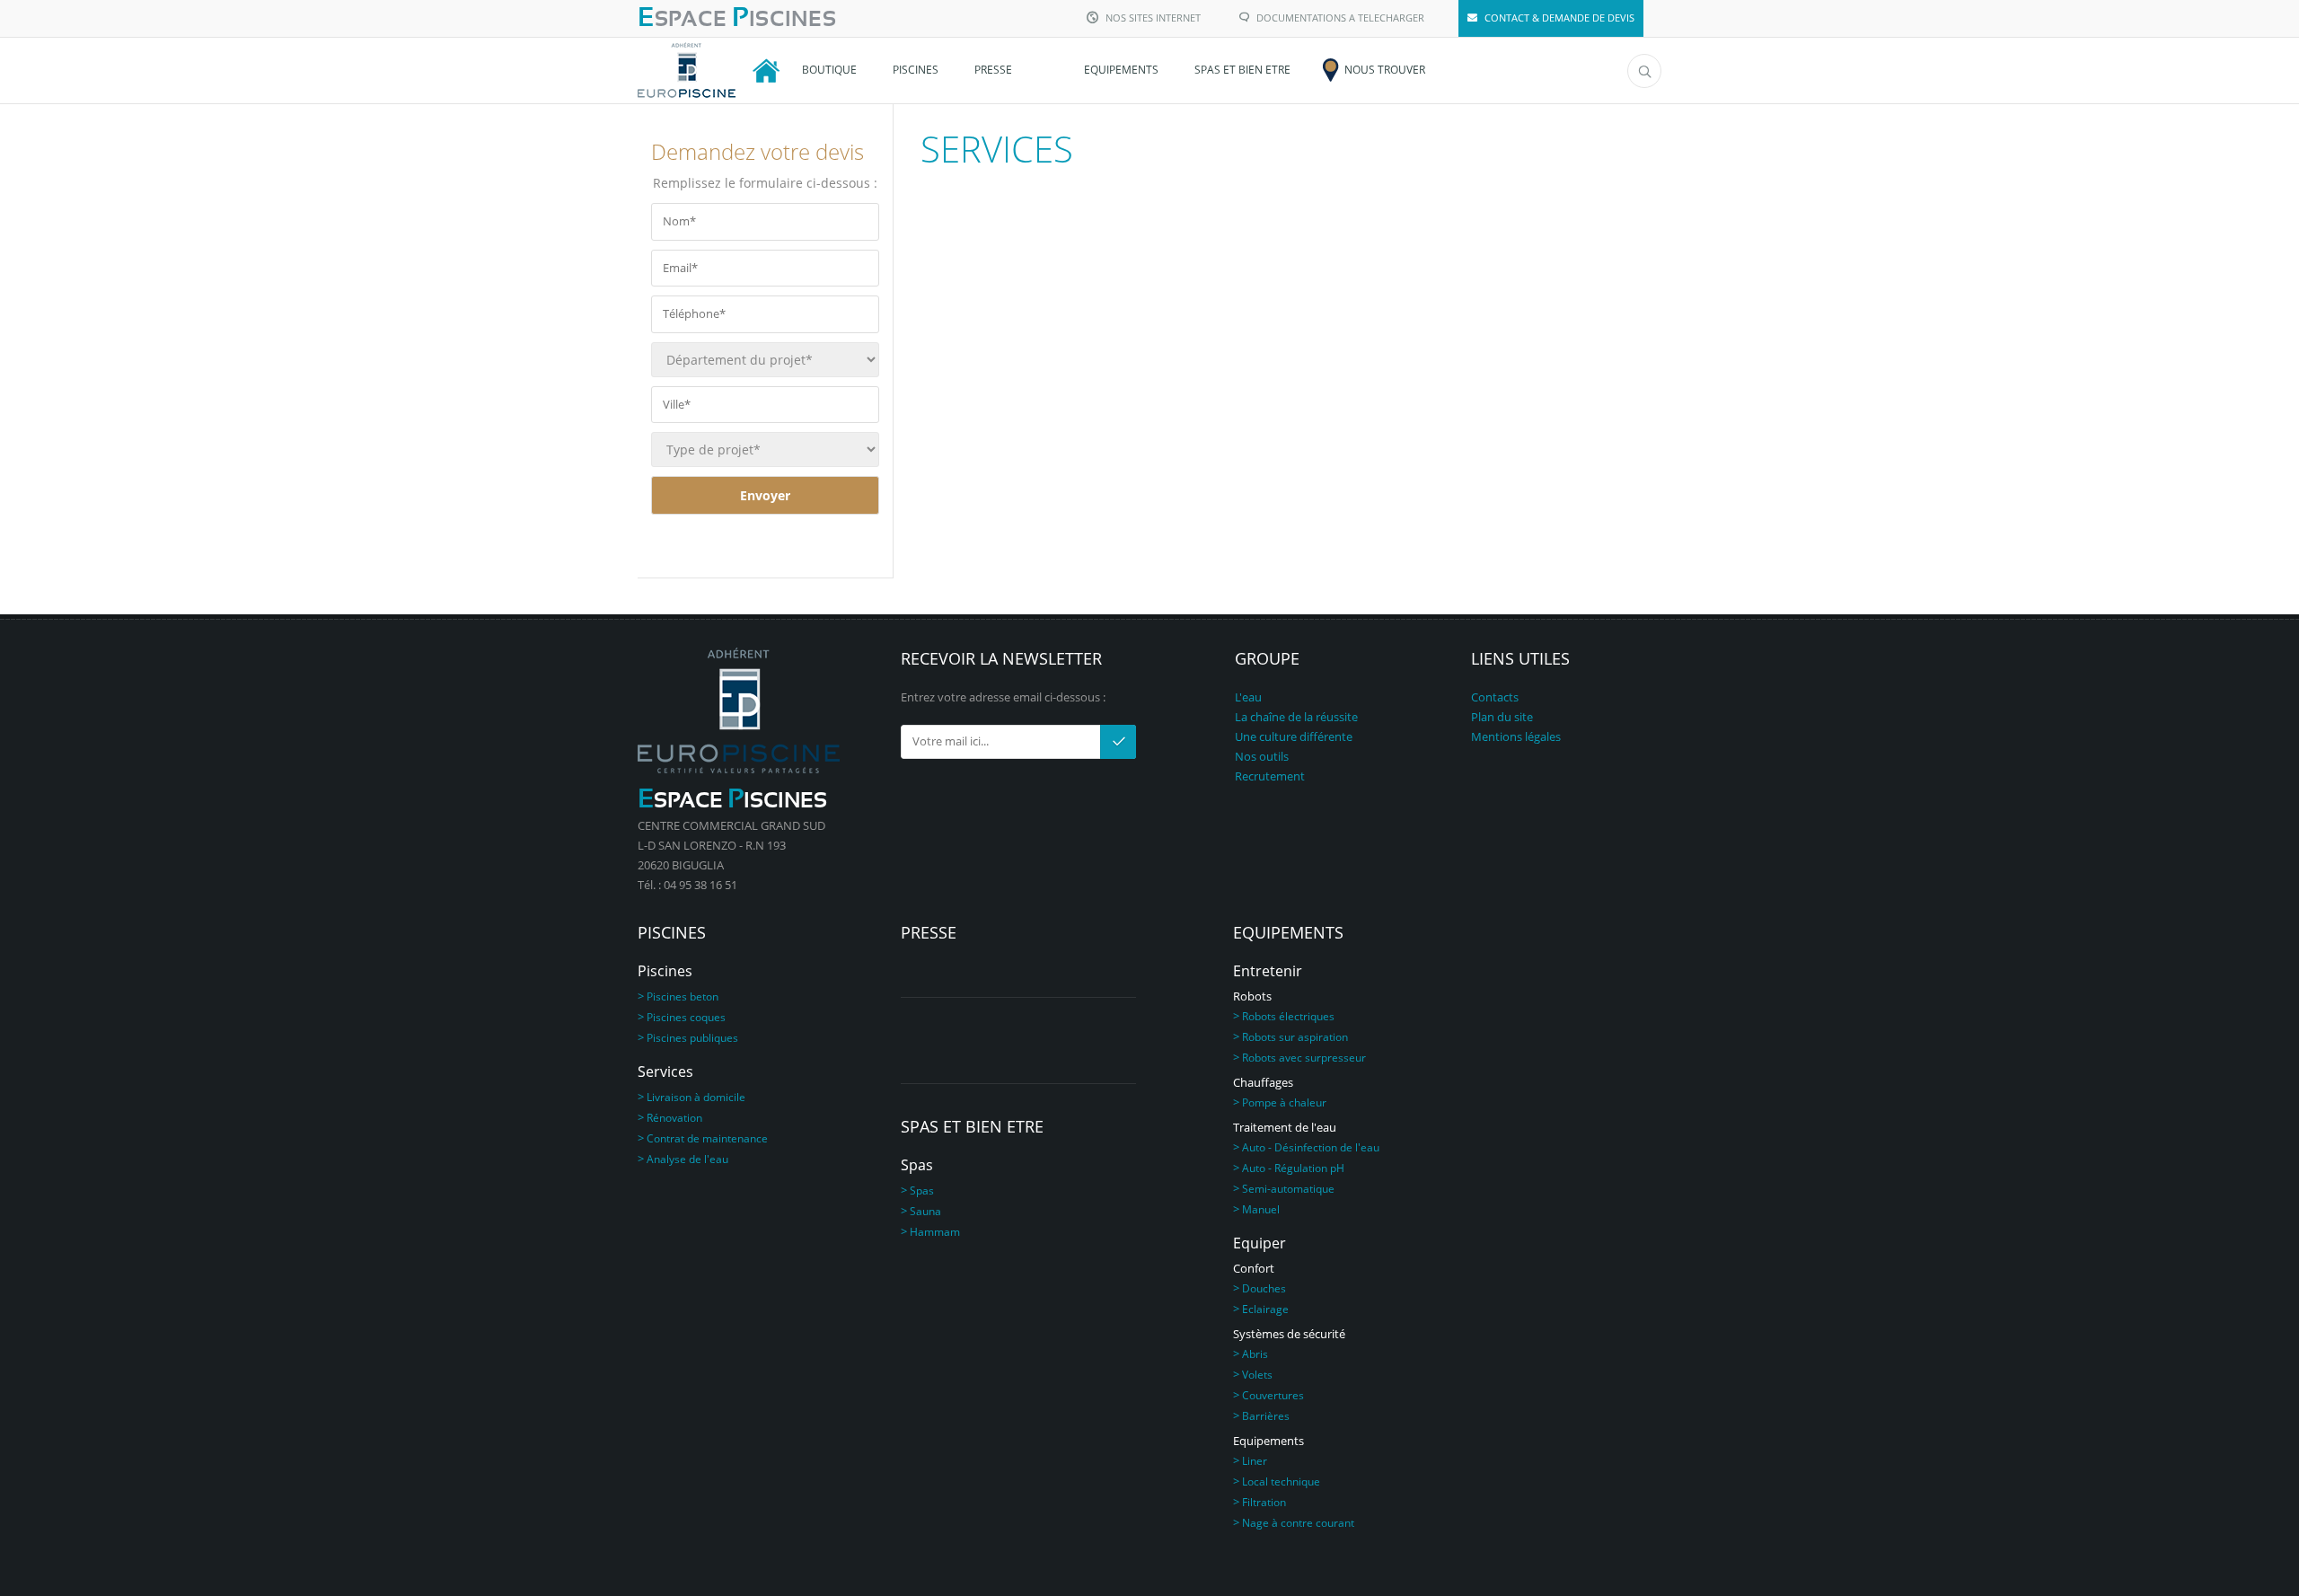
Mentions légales (1516, 736)
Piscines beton (683, 996)
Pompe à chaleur (1284, 1102)
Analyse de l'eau (687, 1159)
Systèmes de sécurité (1289, 1334)
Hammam (935, 1232)
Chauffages (1263, 1082)
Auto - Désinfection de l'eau (1311, 1147)
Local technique (1281, 1481)
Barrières (1266, 1416)
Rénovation (674, 1118)
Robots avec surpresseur (1304, 1058)
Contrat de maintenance (707, 1138)
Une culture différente (1294, 736)
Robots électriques (1288, 1016)
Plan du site (1502, 717)
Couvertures (1273, 1395)
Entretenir (1268, 971)
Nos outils (1262, 756)
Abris (1255, 1354)
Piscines (665, 971)
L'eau (1248, 697)
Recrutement (1270, 776)
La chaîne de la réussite (1296, 717)
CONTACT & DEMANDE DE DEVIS (1559, 18)
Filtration (1264, 1502)
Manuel (1261, 1209)
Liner (1255, 1461)
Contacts (1495, 697)
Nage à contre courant (1298, 1523)
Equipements (1268, 1441)
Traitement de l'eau (1285, 1127)
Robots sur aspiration (1295, 1037)
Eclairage (1265, 1309)
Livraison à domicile (696, 1097)
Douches (1264, 1288)
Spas (917, 1165)
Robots (1252, 996)
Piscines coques (686, 1017)
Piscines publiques (692, 1038)
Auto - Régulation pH (1293, 1168)
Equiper (1260, 1243)
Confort (1254, 1268)
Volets (1257, 1375)
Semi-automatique (1288, 1189)
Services (665, 1071)
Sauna (925, 1211)
